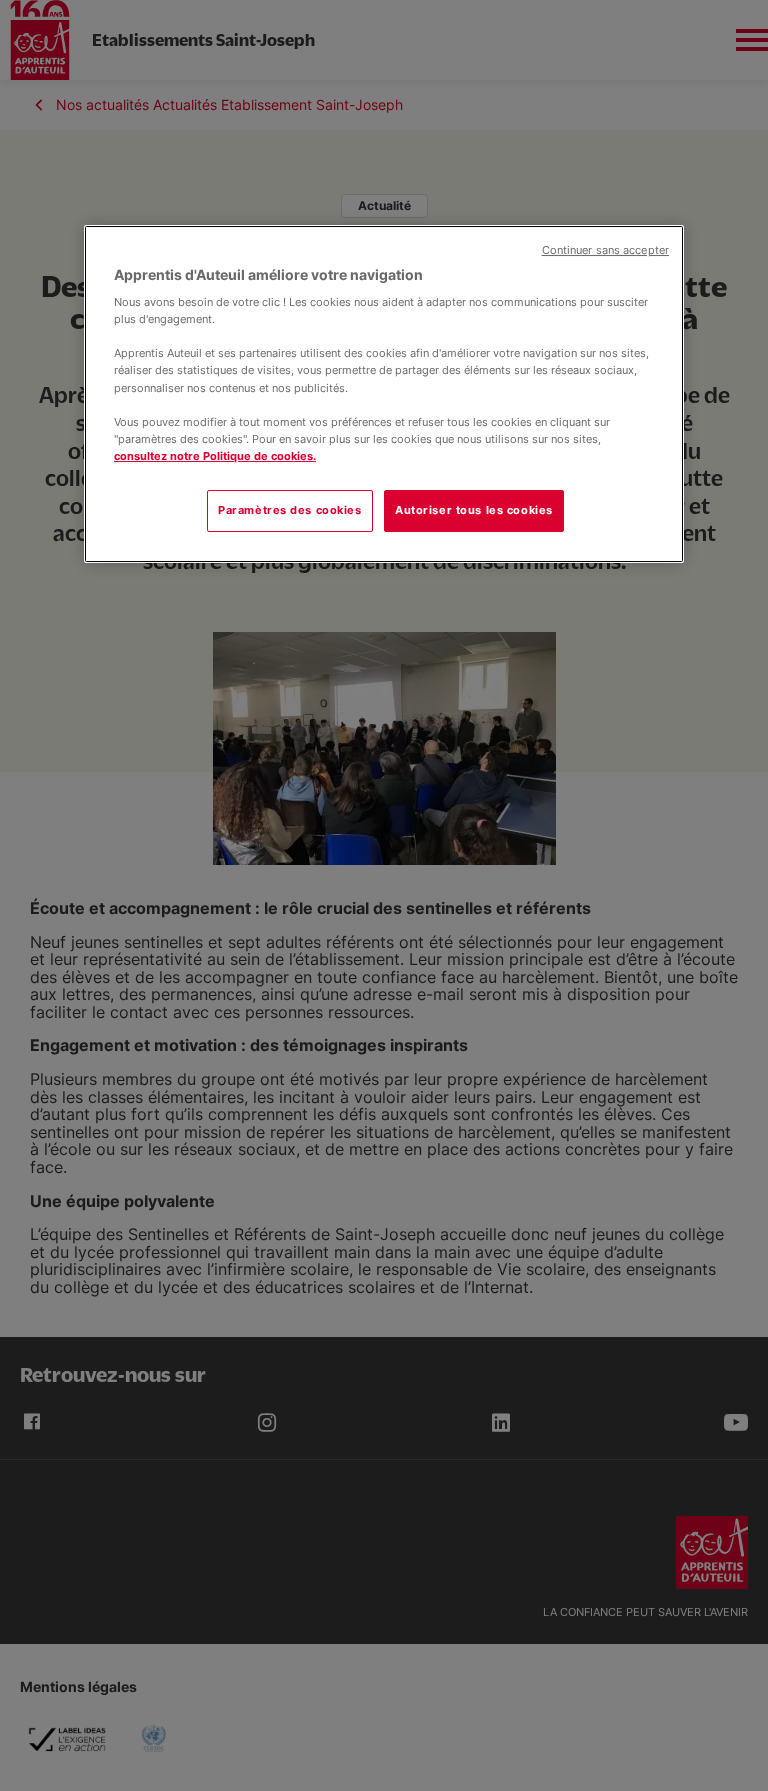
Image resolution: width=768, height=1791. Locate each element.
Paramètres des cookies (290, 510)
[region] (384, 394)
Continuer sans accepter (605, 250)
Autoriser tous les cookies (474, 510)
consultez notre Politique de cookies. (215, 456)
